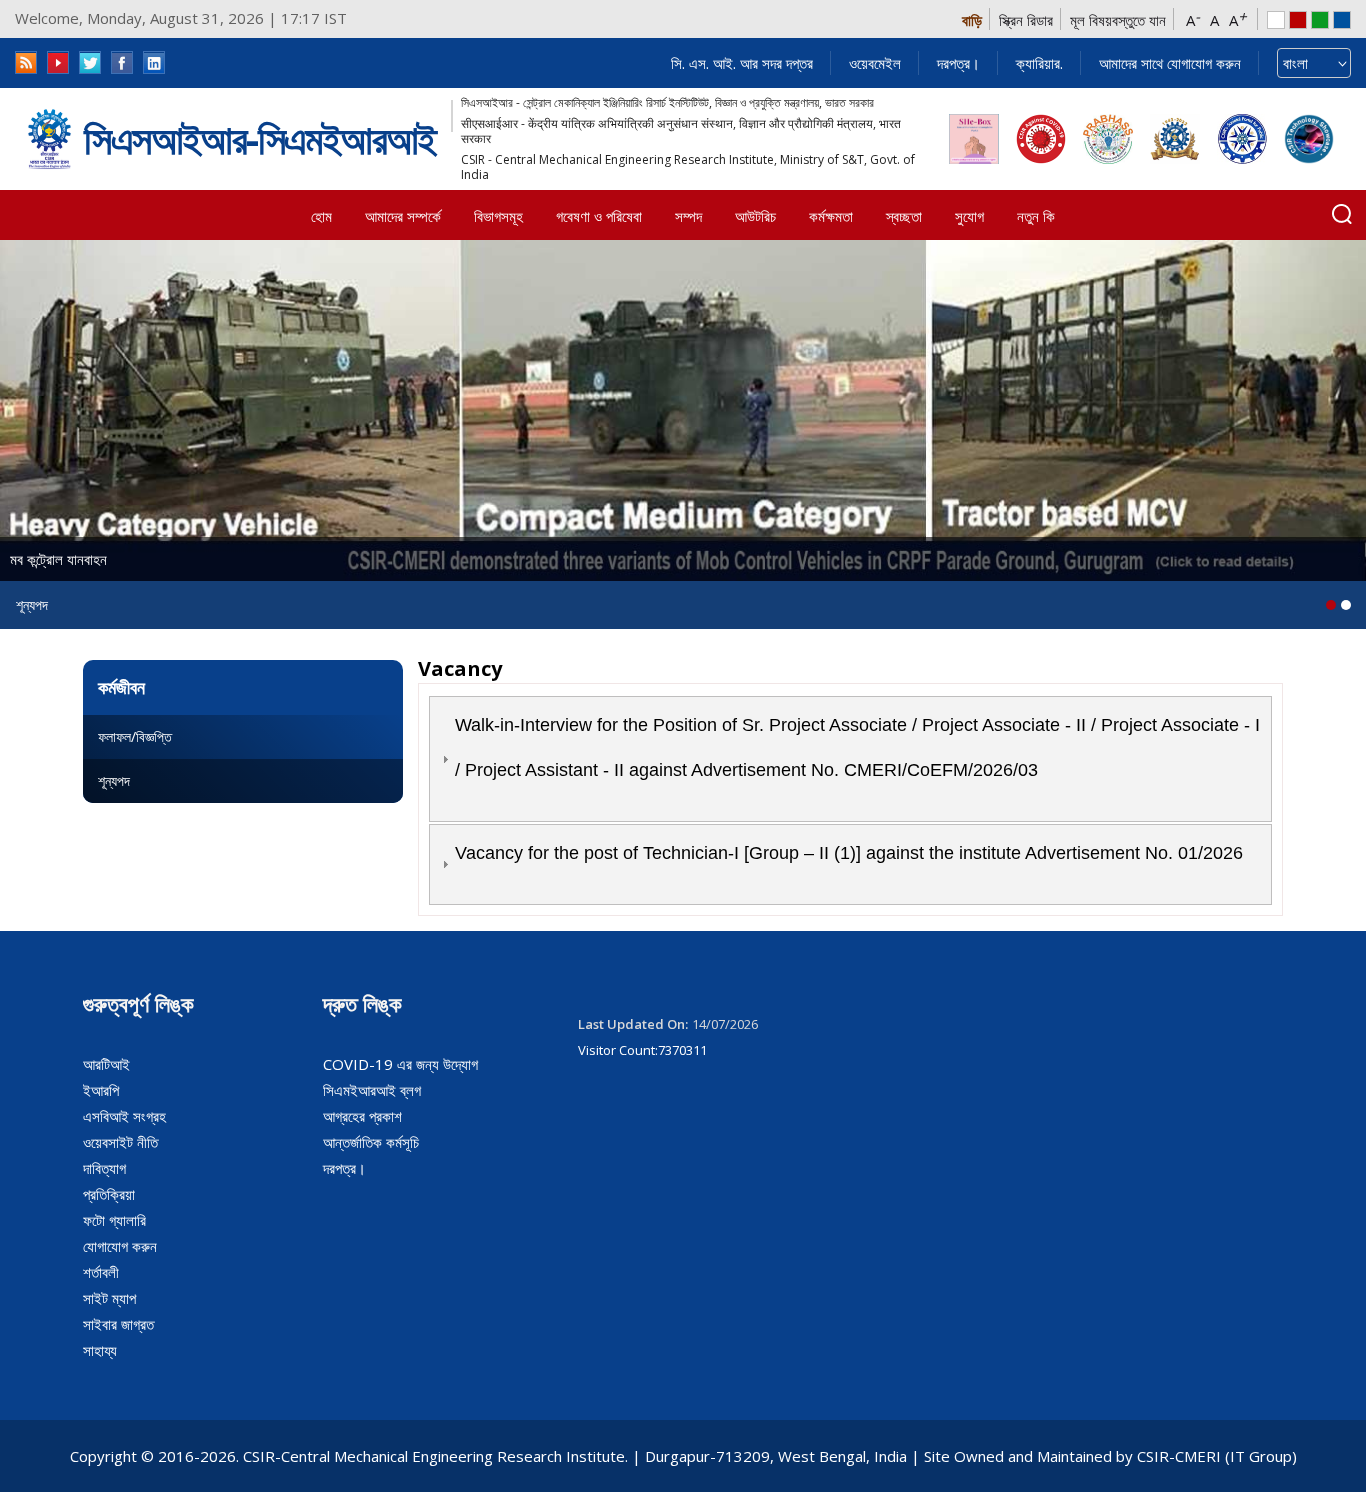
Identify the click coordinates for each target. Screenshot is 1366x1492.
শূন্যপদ (114, 780)
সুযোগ (969, 216)
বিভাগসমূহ (498, 216)
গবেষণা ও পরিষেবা (599, 216)
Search (1342, 214)
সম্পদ (688, 216)
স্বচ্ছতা (904, 216)
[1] (1346, 605)
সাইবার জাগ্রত (118, 1324)
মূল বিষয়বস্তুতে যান (1118, 20)
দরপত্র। (958, 63)
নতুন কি (1036, 216)
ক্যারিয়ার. (1039, 63)
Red (1298, 20)
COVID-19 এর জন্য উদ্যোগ (400, 1064)
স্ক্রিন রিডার (1026, 20)
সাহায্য (100, 1350)
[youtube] (58, 62)
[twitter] (90, 62)
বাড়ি (972, 20)
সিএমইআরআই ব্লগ (372, 1090)
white (1276, 20)
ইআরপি (101, 1090)
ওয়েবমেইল (875, 63)
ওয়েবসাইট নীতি (120, 1142)
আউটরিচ (755, 216)
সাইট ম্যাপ (109, 1298)
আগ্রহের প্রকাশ (362, 1116)
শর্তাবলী (101, 1272)
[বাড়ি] (49, 139)
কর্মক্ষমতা (831, 216)
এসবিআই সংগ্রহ (124, 1116)
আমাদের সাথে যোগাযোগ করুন (1170, 63)
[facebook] (122, 62)
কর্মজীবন (121, 687)
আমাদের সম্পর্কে (403, 216)
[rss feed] (26, 62)
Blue (1342, 20)
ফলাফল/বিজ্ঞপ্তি (135, 736)
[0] (1331, 605)
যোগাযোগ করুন (120, 1246)
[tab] (850, 759)
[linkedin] (154, 62)
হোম (321, 216)
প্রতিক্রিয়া (109, 1194)
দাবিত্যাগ (104, 1168)
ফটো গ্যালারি (114, 1220)
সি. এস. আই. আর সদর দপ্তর (742, 63)
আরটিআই (106, 1064)
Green (1320, 20)
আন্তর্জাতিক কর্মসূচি (371, 1142)
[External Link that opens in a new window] (974, 139)
